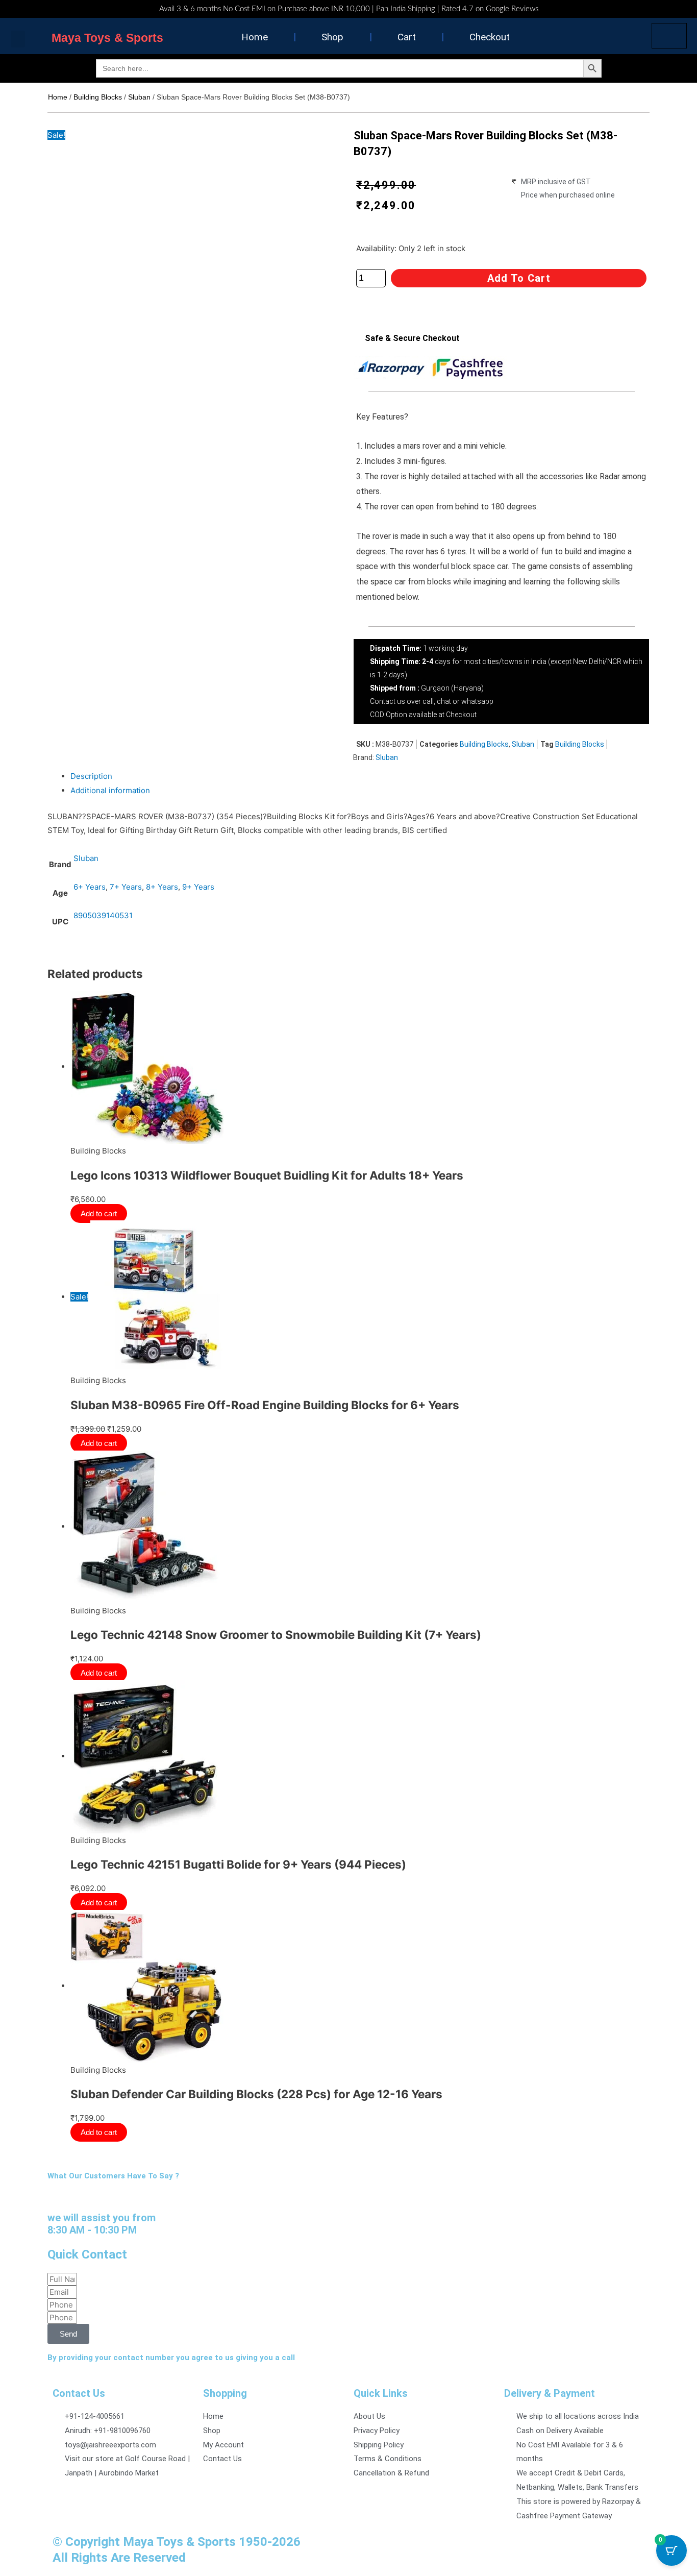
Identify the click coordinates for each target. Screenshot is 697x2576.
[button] (18, 39)
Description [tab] (91, 776)
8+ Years (162, 887)
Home (255, 37)
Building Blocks (98, 97)
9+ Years (198, 887)
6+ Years (90, 887)
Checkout (490, 37)
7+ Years (126, 887)
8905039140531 (103, 915)
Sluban (139, 97)
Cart (407, 37)
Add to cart (519, 278)
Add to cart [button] (101, 1213)
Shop (332, 37)
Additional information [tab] (110, 790)
